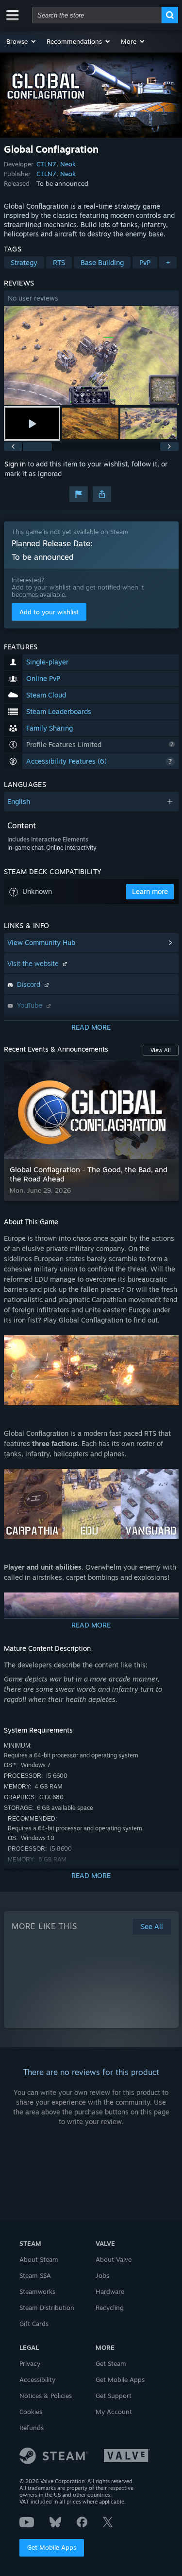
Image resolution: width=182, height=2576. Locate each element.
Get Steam (111, 2363)
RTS (59, 262)
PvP (145, 262)
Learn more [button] (150, 891)
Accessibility (37, 2379)
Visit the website (34, 963)
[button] (22, 41)
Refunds (32, 2428)
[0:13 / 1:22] (91, 355)
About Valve (114, 2259)
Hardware (110, 2291)
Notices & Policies (46, 2396)
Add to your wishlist (49, 612)
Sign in (15, 464)
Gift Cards (34, 2324)
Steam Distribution (47, 2308)
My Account (114, 2412)
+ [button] (168, 262)
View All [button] (161, 1050)
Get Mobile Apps (52, 2547)
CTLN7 (46, 164)
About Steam (39, 2259)
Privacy (30, 2363)
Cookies (31, 2412)
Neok (68, 164)
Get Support (114, 2396)
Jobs (102, 2275)
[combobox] (97, 15)
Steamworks (37, 2291)
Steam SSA (35, 2275)
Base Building (102, 262)
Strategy (24, 262)
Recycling (110, 2308)
